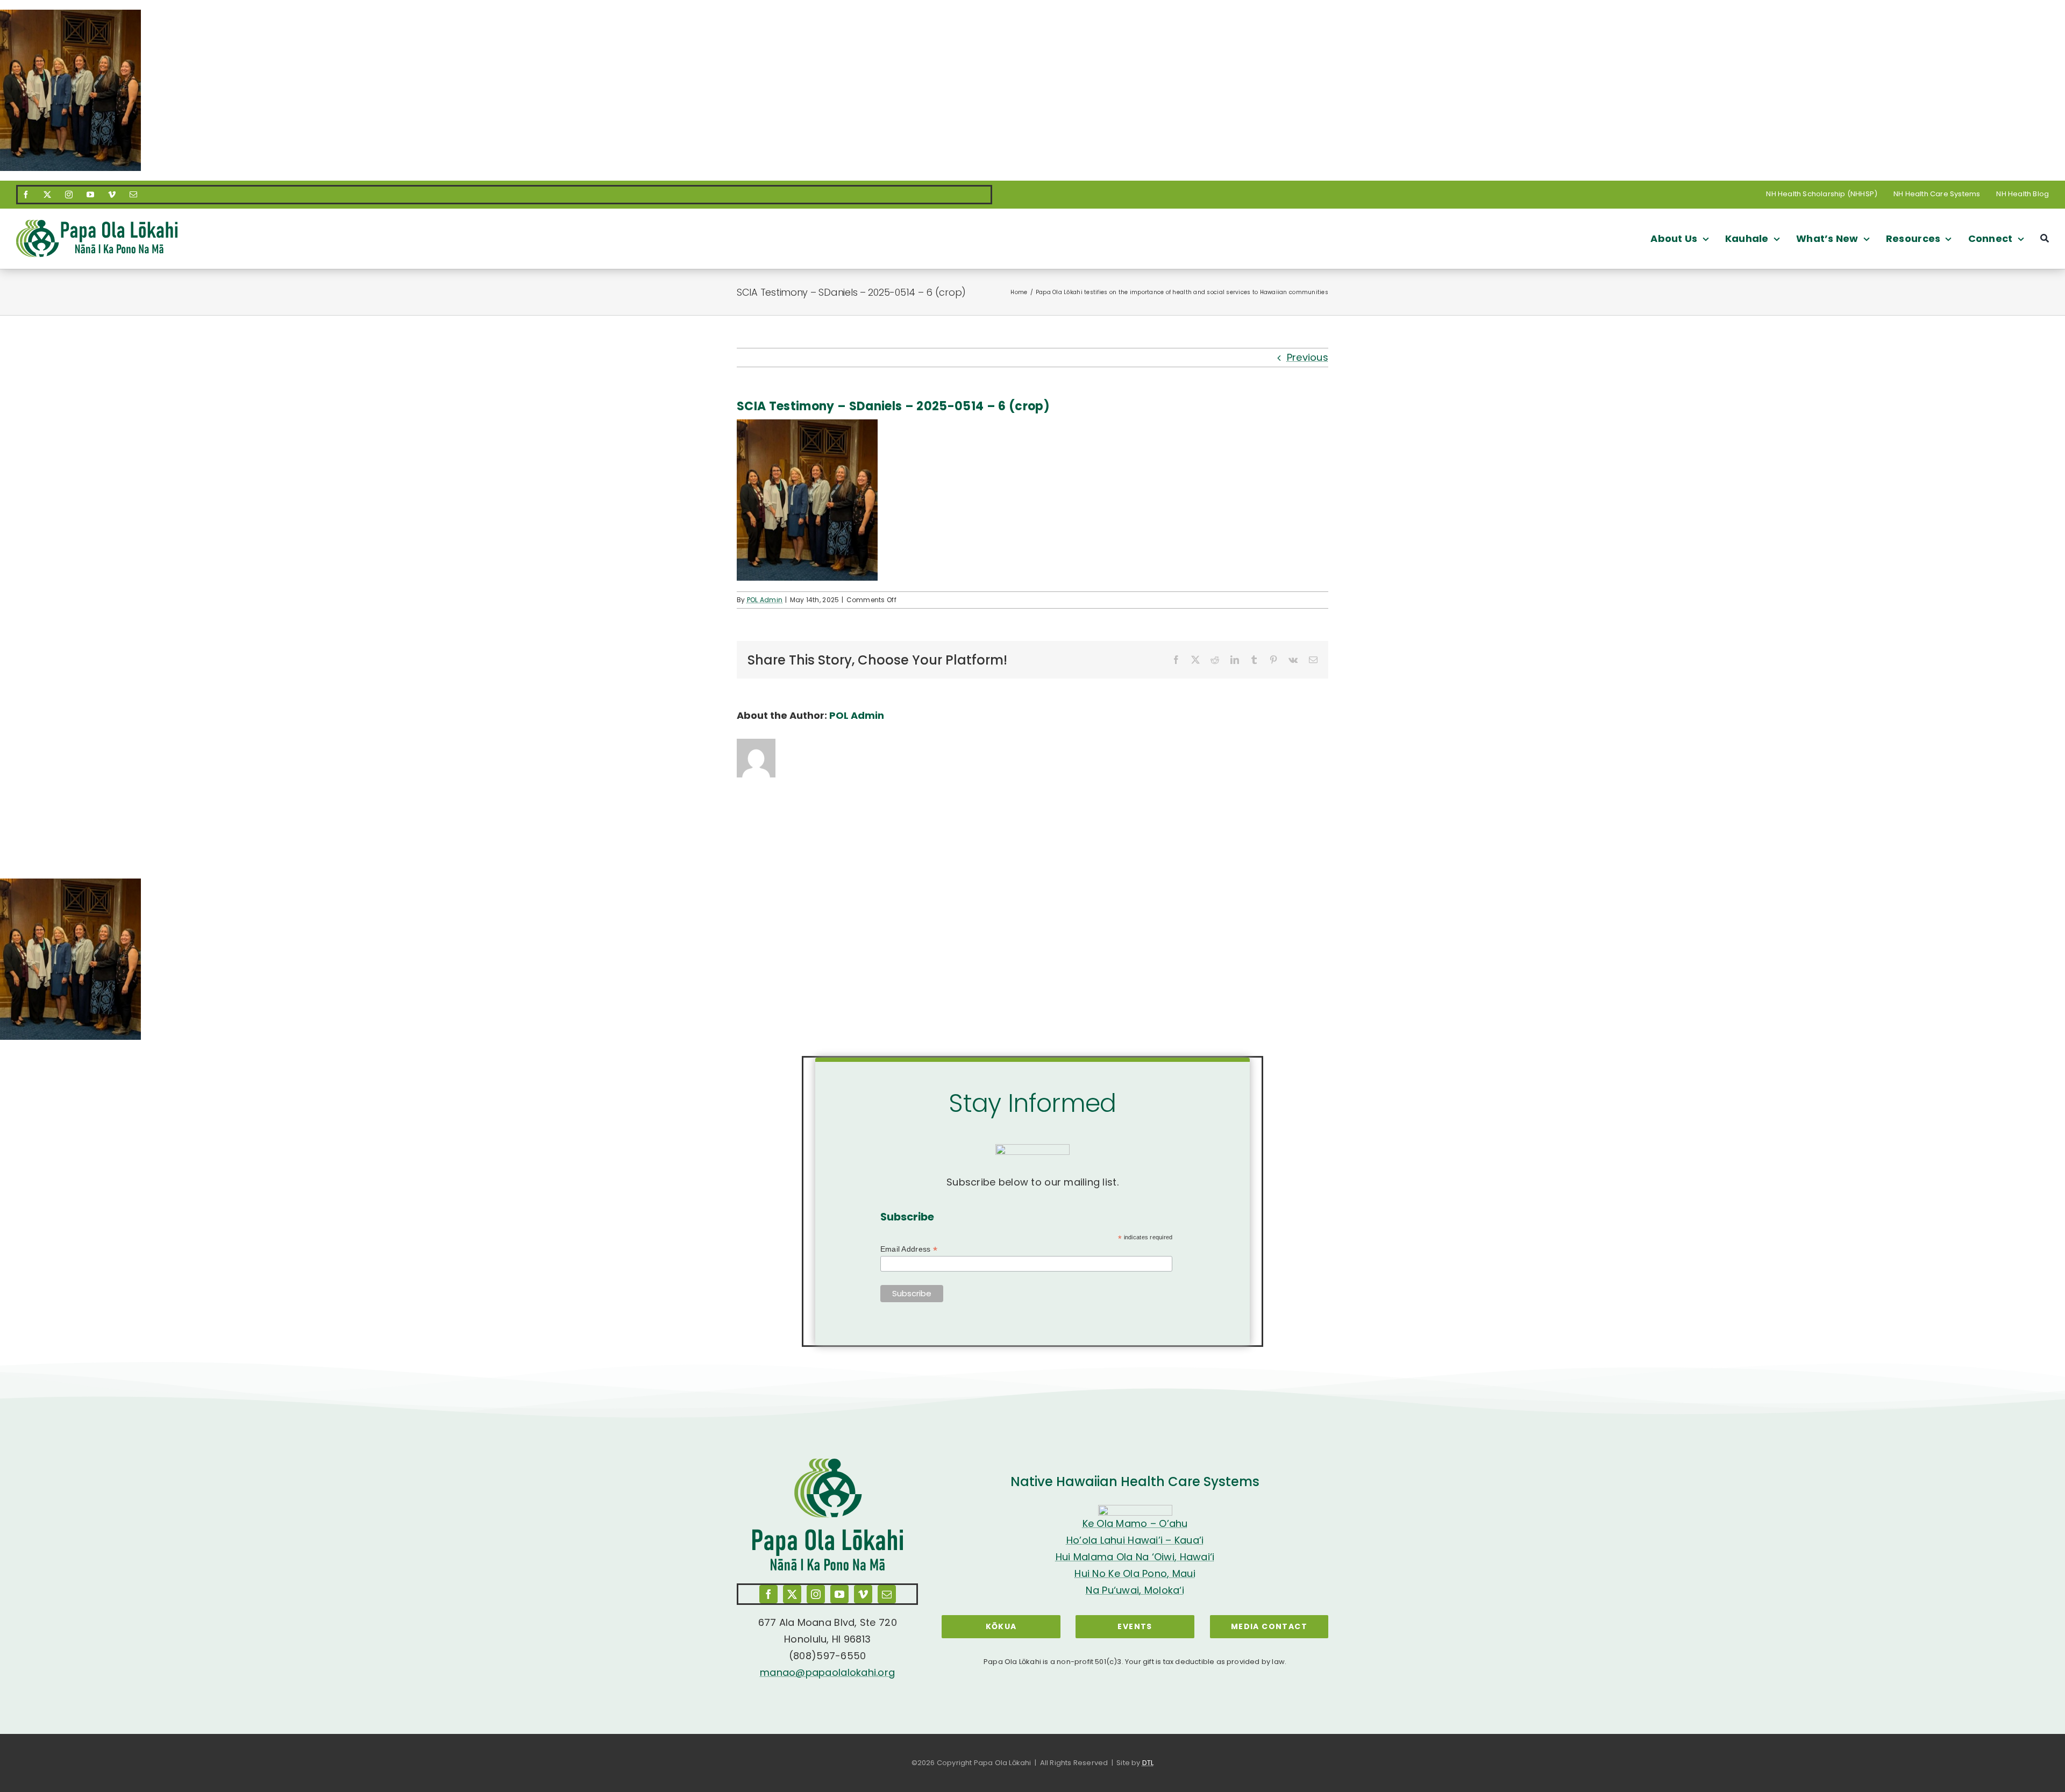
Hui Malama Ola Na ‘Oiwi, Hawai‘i (1135, 1557)
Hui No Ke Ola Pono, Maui (1135, 1573)
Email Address (909, 1249)
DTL (1148, 1763)
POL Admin (765, 600)
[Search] (2045, 238)
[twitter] (47, 195)
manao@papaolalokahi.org (827, 1672)
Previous (1308, 357)
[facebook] (26, 195)
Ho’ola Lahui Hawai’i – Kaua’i (1135, 1540)
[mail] (133, 195)
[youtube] (90, 195)
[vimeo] (112, 195)
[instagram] (69, 195)
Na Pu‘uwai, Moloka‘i (1135, 1590)
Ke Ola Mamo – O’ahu (1135, 1523)
